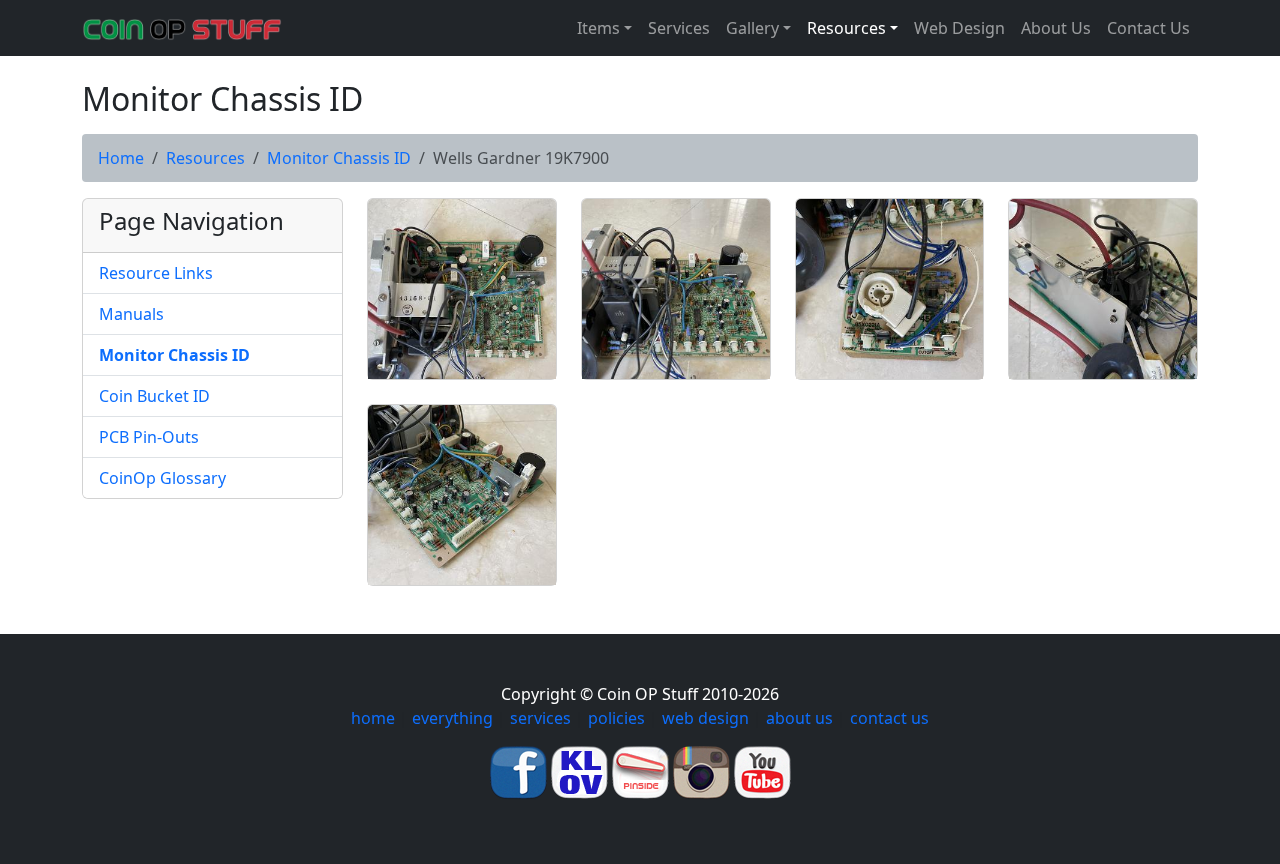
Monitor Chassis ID (339, 158)
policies (616, 718)
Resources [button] (846, 28)
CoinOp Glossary (162, 478)
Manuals (131, 314)
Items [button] (598, 28)
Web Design (959, 28)
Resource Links (156, 273)
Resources (205, 158)
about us (799, 718)
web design (705, 718)
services (540, 718)
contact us (889, 718)
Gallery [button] (752, 28)
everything (452, 718)
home (373, 718)
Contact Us (1148, 28)
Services (679, 28)
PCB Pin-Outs (149, 437)
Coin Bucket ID (154, 396)
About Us (1056, 28)
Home (121, 158)
